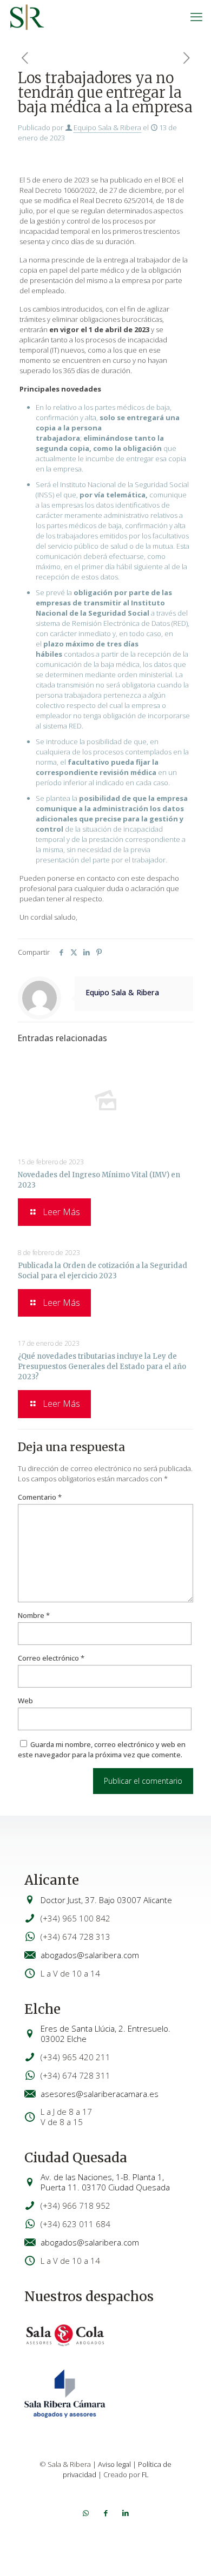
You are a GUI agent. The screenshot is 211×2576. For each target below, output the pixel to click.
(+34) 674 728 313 (75, 1937)
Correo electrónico (51, 1658)
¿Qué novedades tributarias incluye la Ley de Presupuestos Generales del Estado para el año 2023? (102, 1367)
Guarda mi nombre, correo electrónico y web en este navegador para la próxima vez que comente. (102, 1749)
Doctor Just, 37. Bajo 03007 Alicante (106, 1900)
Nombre (34, 1615)
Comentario (40, 1497)
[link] (65, 2335)
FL (145, 2474)
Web (25, 1701)
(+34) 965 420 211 (75, 2057)
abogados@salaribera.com (90, 1955)
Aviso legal (114, 2464)
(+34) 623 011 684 (75, 2224)
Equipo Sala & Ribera (107, 127)
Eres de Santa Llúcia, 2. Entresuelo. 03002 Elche (105, 2034)
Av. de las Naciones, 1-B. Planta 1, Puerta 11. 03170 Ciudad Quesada (105, 2182)
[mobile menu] (196, 16)
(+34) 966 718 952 (75, 2206)
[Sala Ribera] (27, 16)
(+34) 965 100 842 (75, 1918)
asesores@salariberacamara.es (100, 2094)
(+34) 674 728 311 (75, 2075)
